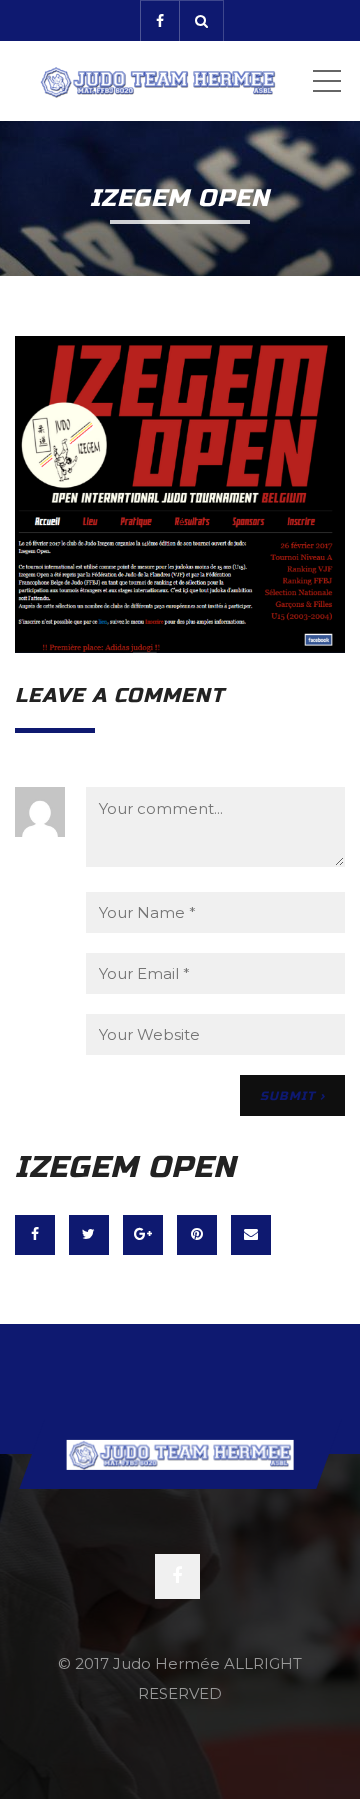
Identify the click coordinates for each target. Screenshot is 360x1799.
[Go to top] (180, 1454)
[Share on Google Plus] (143, 1235)
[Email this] (251, 1235)
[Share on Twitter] (89, 1235)
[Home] (157, 81)
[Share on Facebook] (35, 1235)
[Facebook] (159, 20)
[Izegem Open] (180, 492)
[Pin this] (197, 1235)
